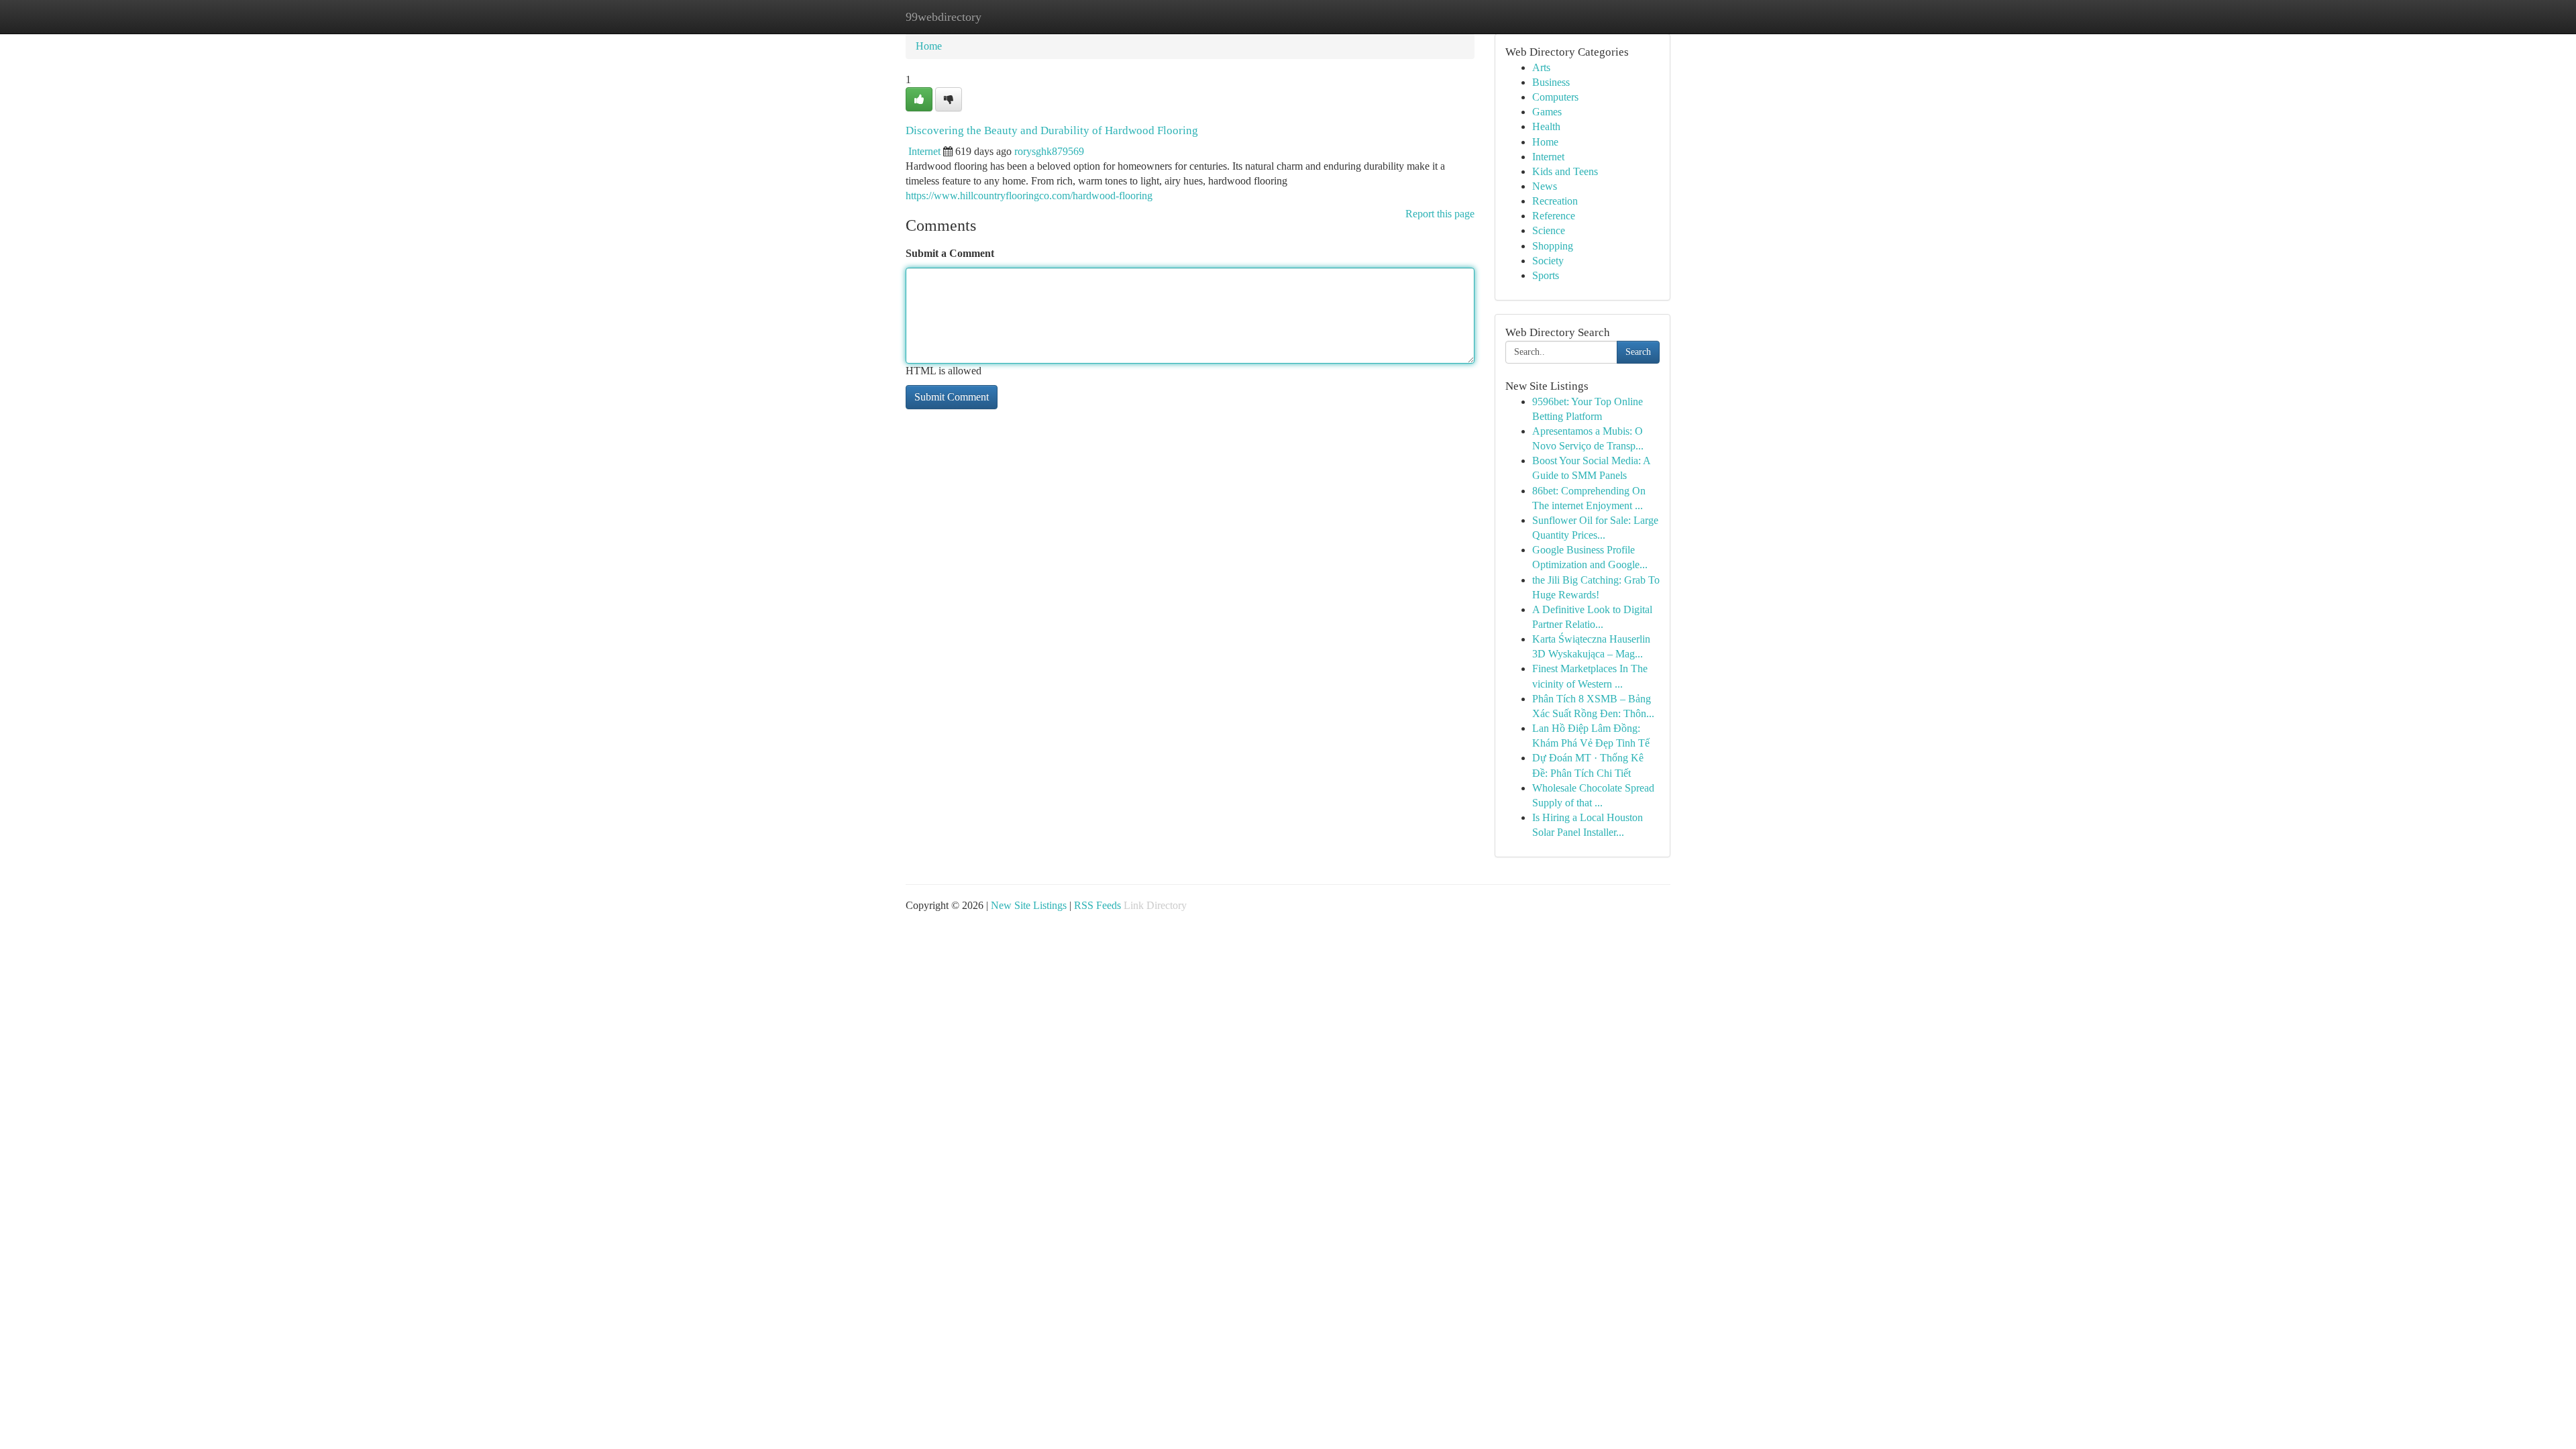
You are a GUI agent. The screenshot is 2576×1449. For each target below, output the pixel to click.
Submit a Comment (950, 253)
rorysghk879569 (1049, 151)
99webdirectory (944, 17)
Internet (924, 151)
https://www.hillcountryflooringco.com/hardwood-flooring (1029, 196)
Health (1546, 126)
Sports (1546, 275)
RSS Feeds (1097, 905)
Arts (1541, 67)
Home (929, 46)
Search (1638, 352)
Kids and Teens (1565, 171)
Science (1549, 230)
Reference (1554, 216)
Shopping (1553, 246)
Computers (1555, 97)
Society (1548, 261)
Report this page (1440, 214)
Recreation (1555, 201)
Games (1547, 112)
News (1545, 186)
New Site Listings (1029, 905)
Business (1551, 82)
